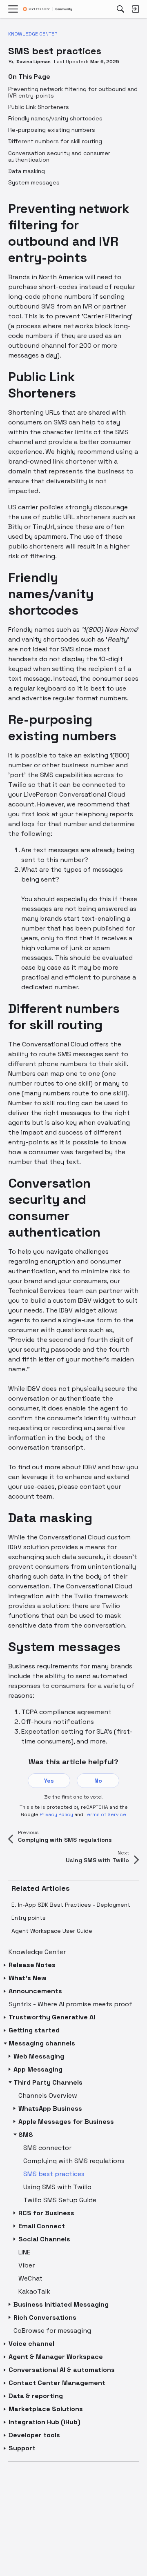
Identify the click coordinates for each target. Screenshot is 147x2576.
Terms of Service (105, 1814)
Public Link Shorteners (39, 107)
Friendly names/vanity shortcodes (55, 118)
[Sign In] (135, 9)
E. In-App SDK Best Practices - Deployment (71, 1905)
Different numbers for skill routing (55, 141)
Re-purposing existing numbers (52, 130)
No (98, 1781)
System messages (34, 182)
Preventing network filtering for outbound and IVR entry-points (73, 92)
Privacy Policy (56, 1814)
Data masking (27, 171)
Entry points (29, 1918)
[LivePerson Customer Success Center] (48, 9)
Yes (49, 1781)
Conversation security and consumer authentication (59, 156)
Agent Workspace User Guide (52, 1931)
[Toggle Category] (5, 1965)
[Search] (120, 9)
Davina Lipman (33, 62)
